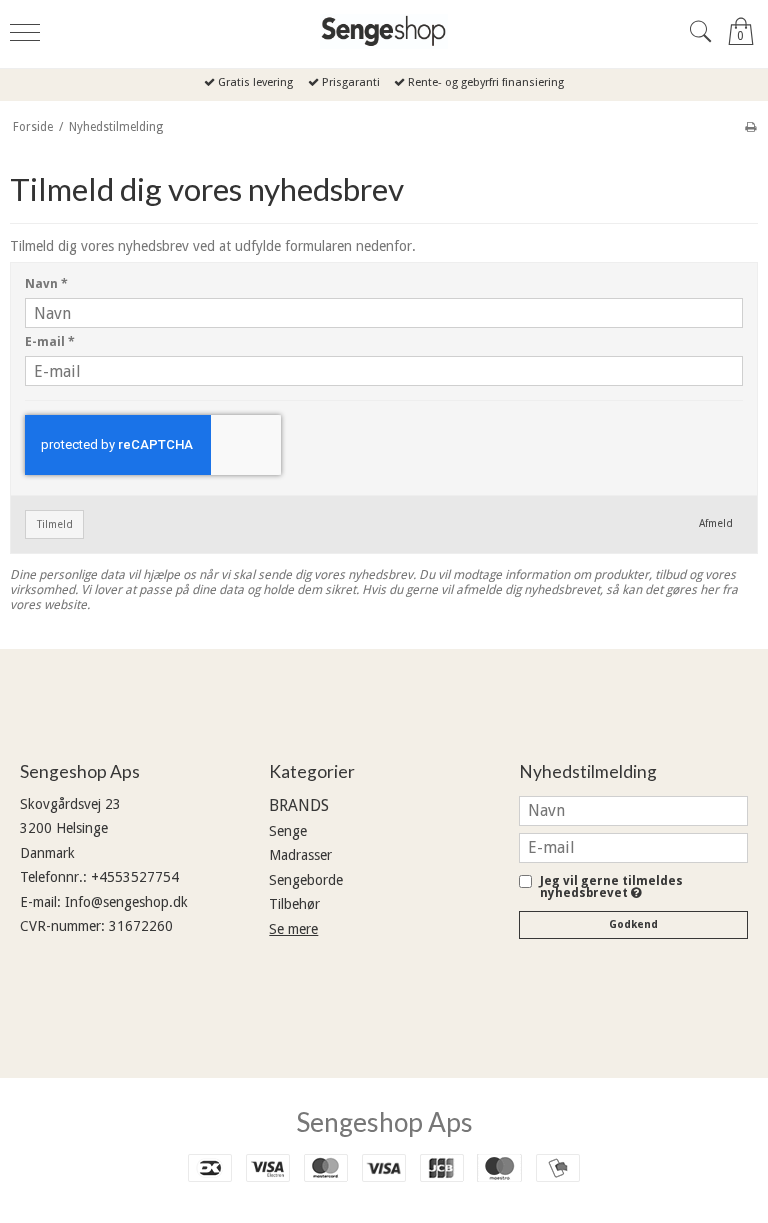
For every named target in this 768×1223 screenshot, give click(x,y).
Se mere (293, 929)
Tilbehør (294, 904)
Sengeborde (306, 880)
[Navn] (633, 810)
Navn (46, 284)
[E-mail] (633, 847)
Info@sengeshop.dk (126, 902)
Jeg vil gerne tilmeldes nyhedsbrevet (611, 887)
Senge (288, 831)
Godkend (633, 924)
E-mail (50, 342)
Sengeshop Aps (384, 1122)
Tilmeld (55, 524)
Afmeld (716, 523)
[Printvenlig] (750, 127)
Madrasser (300, 855)
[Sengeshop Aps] (384, 31)
